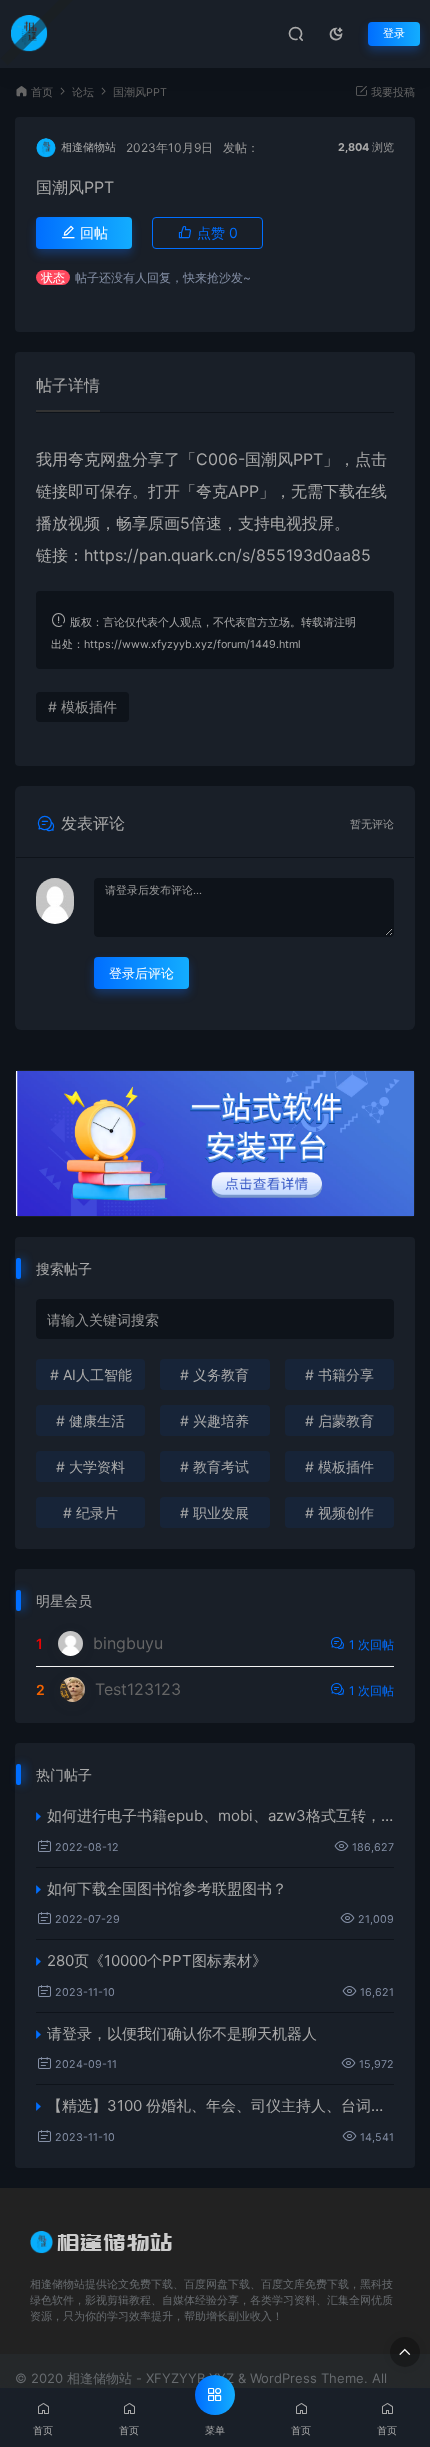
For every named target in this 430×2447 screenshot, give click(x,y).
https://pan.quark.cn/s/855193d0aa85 (227, 555)
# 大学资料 (90, 1466)
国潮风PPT (75, 187)
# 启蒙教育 (339, 1420)
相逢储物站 (88, 147)
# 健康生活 (90, 1420)
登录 (394, 33)
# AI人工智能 (91, 1374)
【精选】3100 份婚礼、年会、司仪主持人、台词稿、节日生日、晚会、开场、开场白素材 (220, 2105)
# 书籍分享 (339, 1374)
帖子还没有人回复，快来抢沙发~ (163, 277)
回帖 (92, 232)
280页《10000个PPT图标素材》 (157, 1960)
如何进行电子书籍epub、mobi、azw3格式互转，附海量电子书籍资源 (220, 1815)
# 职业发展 (214, 1512)
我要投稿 (391, 92)
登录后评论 (141, 973)
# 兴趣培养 (214, 1420)
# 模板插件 (82, 706)
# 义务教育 (214, 1374)
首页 (42, 92)
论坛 (83, 92)
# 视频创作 (339, 1512)
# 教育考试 (214, 1466)
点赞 (215, 232)
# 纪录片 (90, 1512)
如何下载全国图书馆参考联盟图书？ (167, 1888)
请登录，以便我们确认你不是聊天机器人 (182, 2033)
